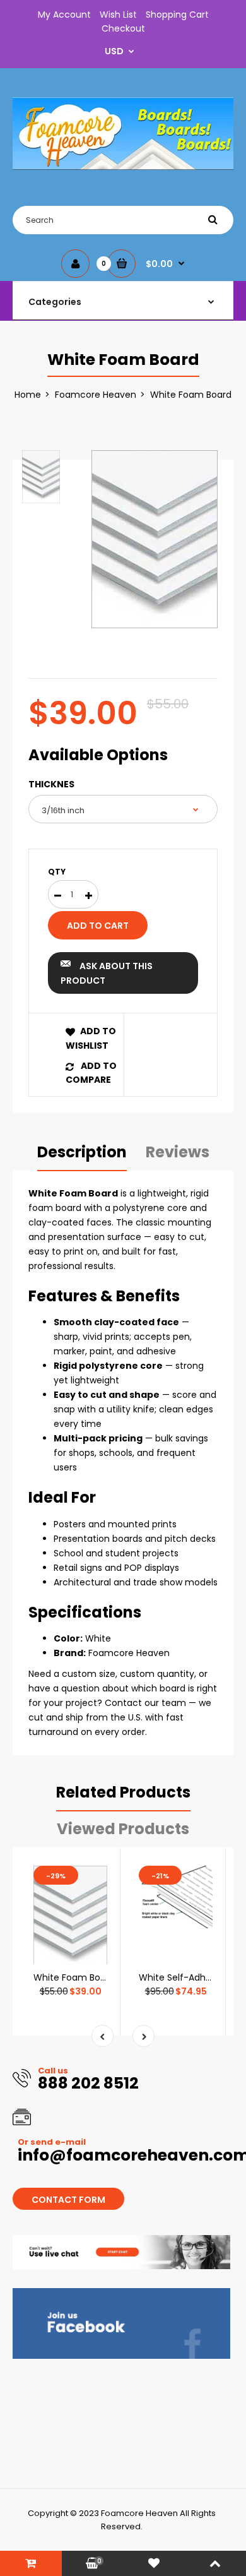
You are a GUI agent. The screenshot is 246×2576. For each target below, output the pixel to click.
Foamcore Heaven (96, 395)
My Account (64, 15)
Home (28, 395)
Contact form (68, 2200)
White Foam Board (74, 1977)
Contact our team (145, 1703)
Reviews (178, 1152)
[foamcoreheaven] (123, 167)
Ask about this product (107, 973)
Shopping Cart (177, 15)
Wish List (118, 15)
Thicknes (51, 784)
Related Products (123, 1792)
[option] (155, 539)
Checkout (123, 28)
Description (82, 1152)
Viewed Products (123, 1829)
